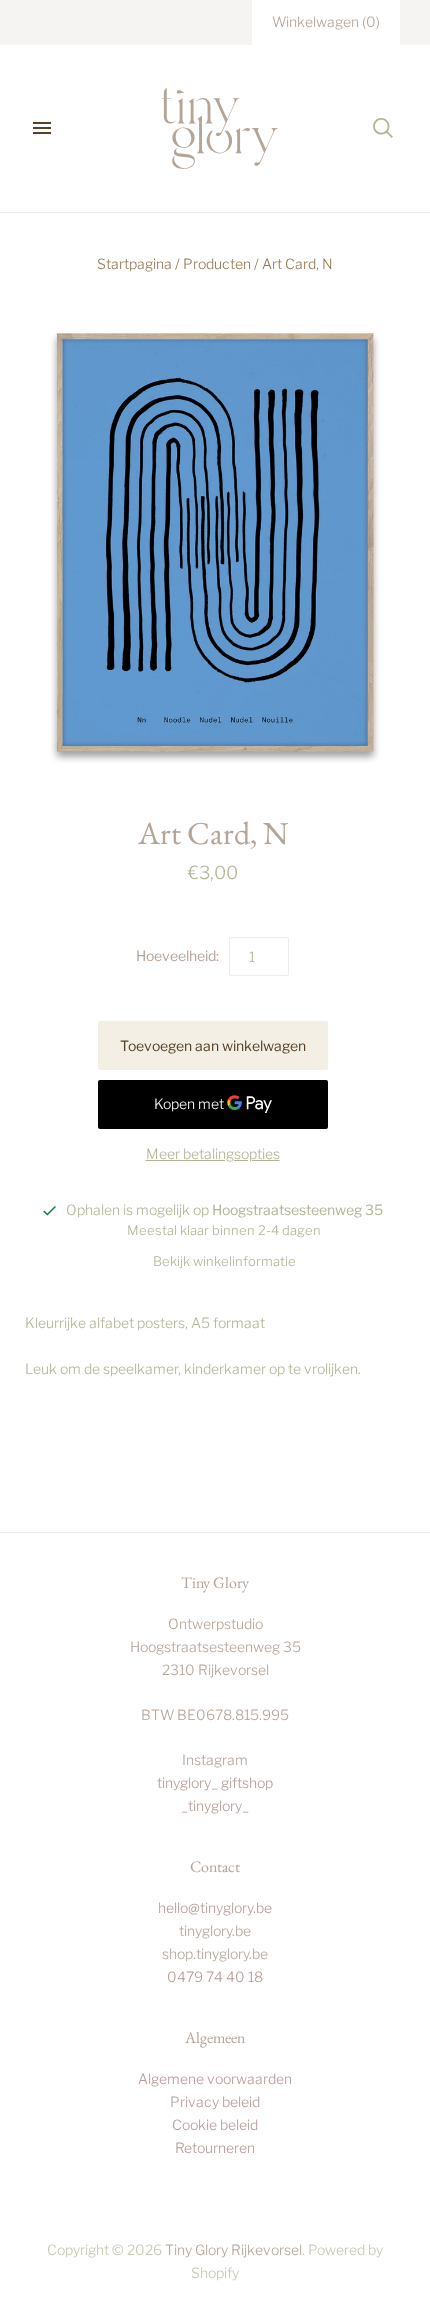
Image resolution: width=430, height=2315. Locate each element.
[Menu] (42, 128)
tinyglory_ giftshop (215, 1782)
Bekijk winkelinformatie (224, 1261)
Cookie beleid (215, 2124)
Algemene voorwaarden (215, 2078)
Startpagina (134, 263)
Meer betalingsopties (213, 1153)
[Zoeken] (383, 128)
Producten (217, 263)
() (326, 21)
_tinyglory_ (215, 1805)
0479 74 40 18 (215, 1976)
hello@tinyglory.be (215, 1907)
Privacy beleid (215, 2101)
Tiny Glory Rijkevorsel (233, 2249)
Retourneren (215, 2147)
